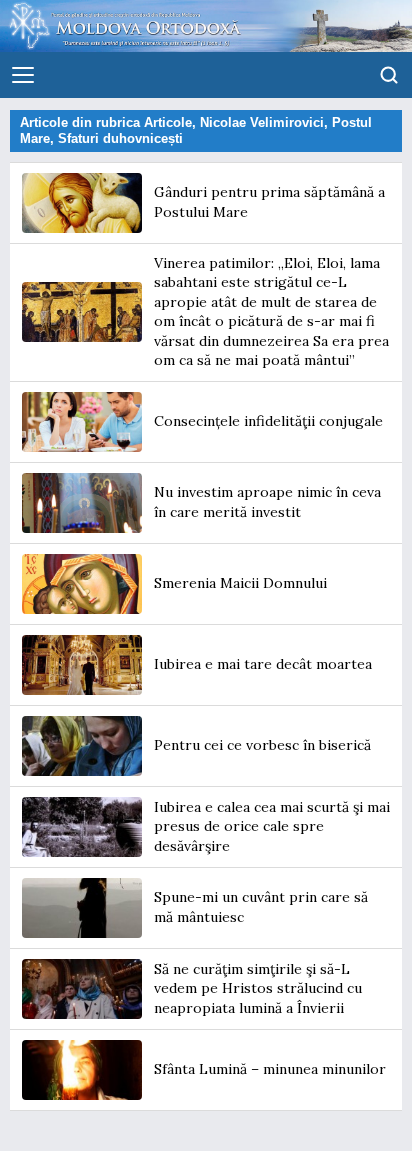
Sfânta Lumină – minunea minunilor (270, 1069)
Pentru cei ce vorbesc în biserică (262, 745)
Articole (168, 122)
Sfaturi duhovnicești (120, 138)
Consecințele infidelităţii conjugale (268, 421)
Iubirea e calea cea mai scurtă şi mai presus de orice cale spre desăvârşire (272, 826)
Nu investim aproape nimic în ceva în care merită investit (267, 502)
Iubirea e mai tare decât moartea (263, 664)
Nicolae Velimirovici (262, 122)
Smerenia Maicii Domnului (240, 583)
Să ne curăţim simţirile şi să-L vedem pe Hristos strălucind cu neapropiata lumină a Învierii (258, 988)
